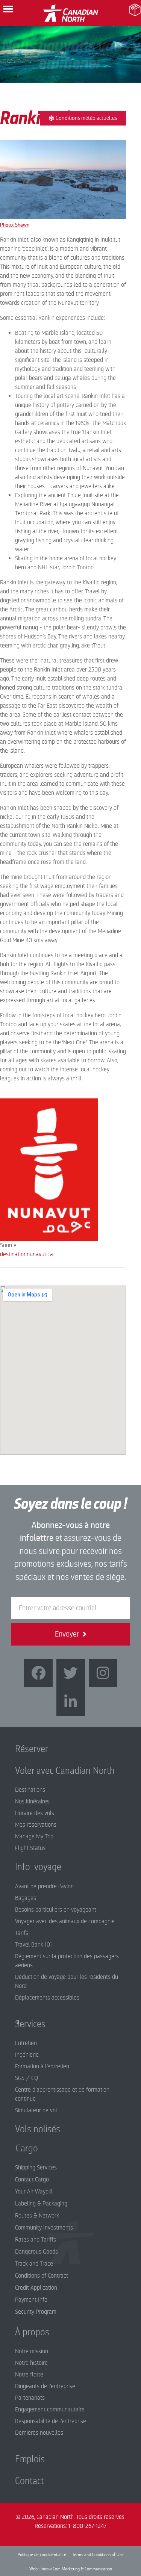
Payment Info (31, 2300)
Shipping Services (36, 2168)
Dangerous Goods (36, 2252)
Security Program (36, 2312)
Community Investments (44, 2228)
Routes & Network (37, 2216)
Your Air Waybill (34, 2192)
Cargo (21, 2148)
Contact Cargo (32, 2180)
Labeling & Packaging (41, 2204)
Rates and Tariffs (36, 2240)
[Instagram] (103, 1673)
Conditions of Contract (42, 2276)
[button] (8, 9)
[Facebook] (38, 1673)
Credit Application (36, 2288)
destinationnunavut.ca (27, 1254)
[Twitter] (71, 1673)
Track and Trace (34, 2264)
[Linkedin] (71, 1702)
